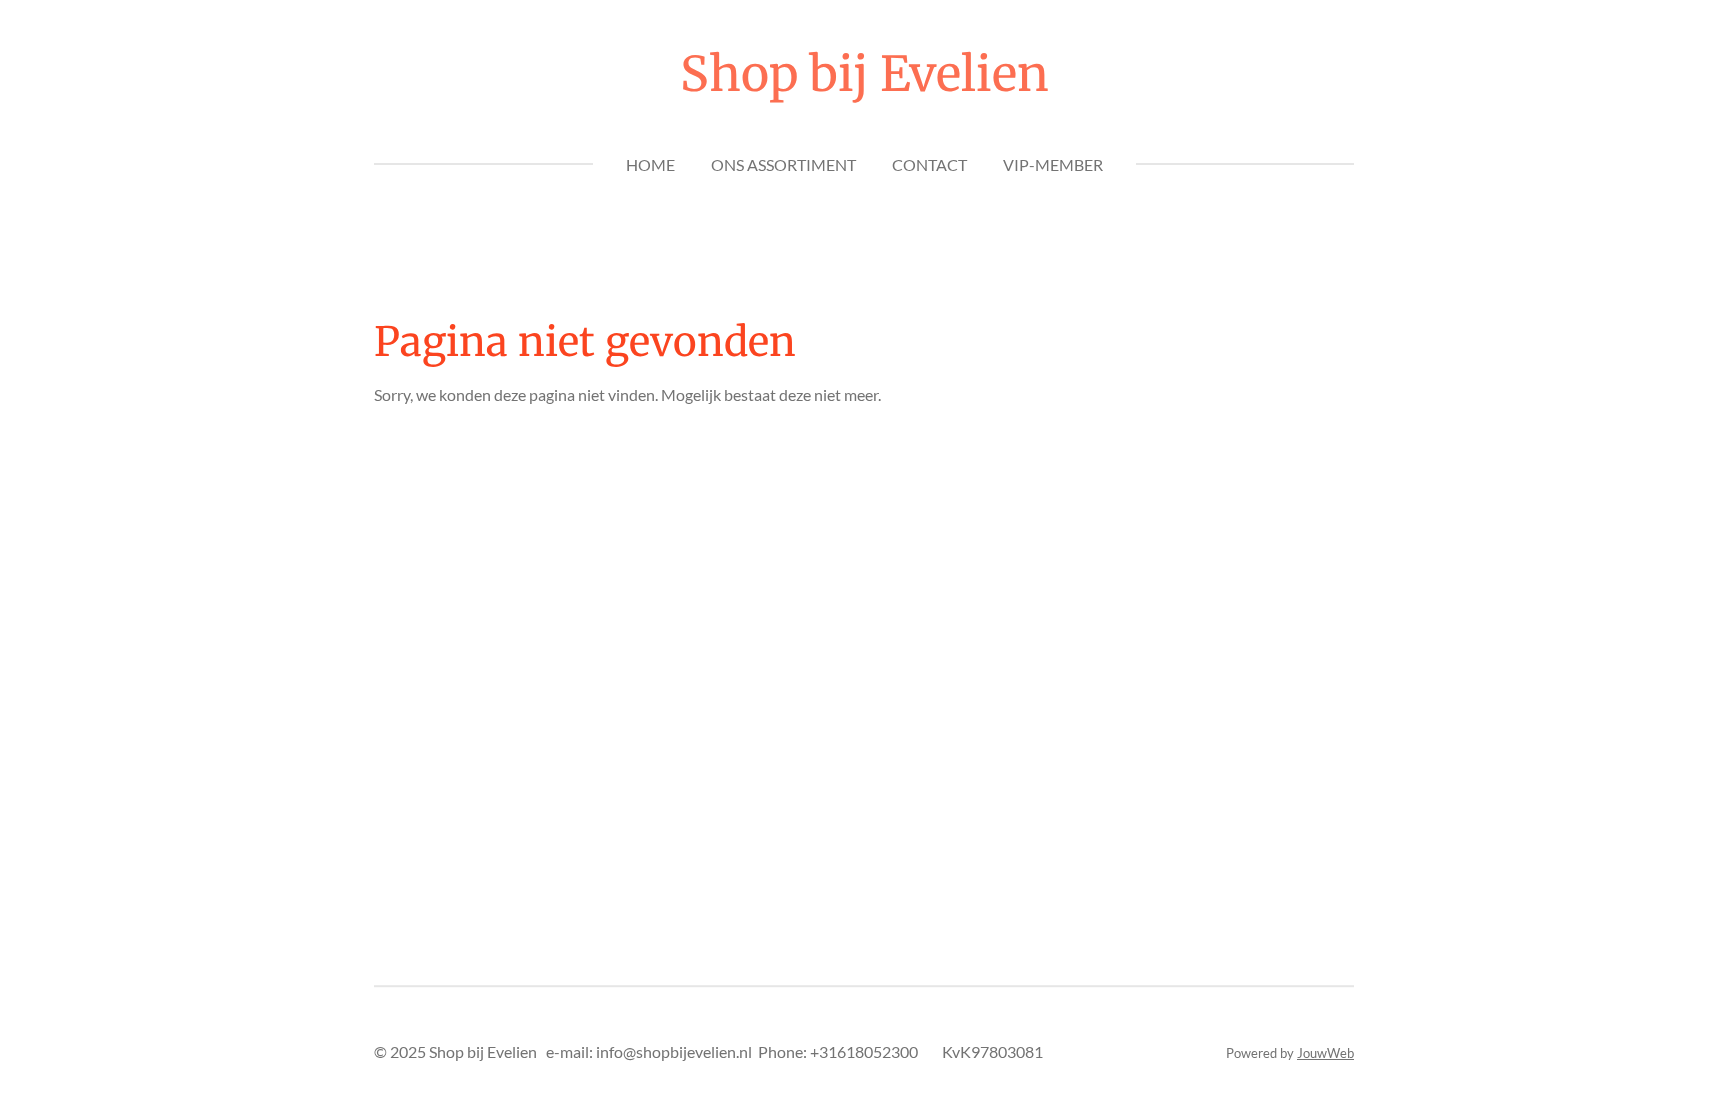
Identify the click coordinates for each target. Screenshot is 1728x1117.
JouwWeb (1325, 1053)
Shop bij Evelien (864, 74)
